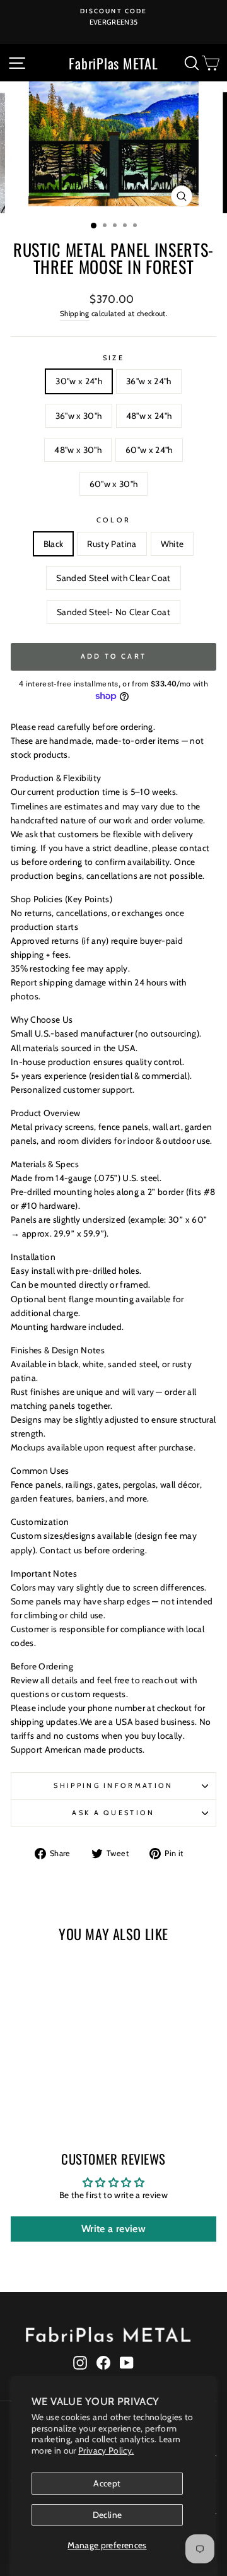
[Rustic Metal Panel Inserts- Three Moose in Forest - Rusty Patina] (35, 2094)
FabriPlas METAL (113, 63)
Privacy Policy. (106, 2450)
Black (54, 544)
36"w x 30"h (79, 416)
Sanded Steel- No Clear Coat (113, 612)
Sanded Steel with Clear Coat (113, 578)
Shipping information (113, 1785)
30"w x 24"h (79, 381)
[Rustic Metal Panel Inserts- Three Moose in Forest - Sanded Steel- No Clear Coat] (79, 2094)
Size (113, 358)
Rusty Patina (112, 544)
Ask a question (113, 1813)
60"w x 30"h (114, 484)
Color (114, 520)
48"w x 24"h (149, 416)
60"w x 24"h (149, 450)
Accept (107, 2483)
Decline (107, 2515)
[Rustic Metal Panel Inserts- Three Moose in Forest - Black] (20, 2094)
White (172, 544)
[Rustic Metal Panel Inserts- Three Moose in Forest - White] (49, 2094)
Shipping (75, 314)
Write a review (113, 2229)
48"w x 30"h (78, 450)
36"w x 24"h (149, 381)
